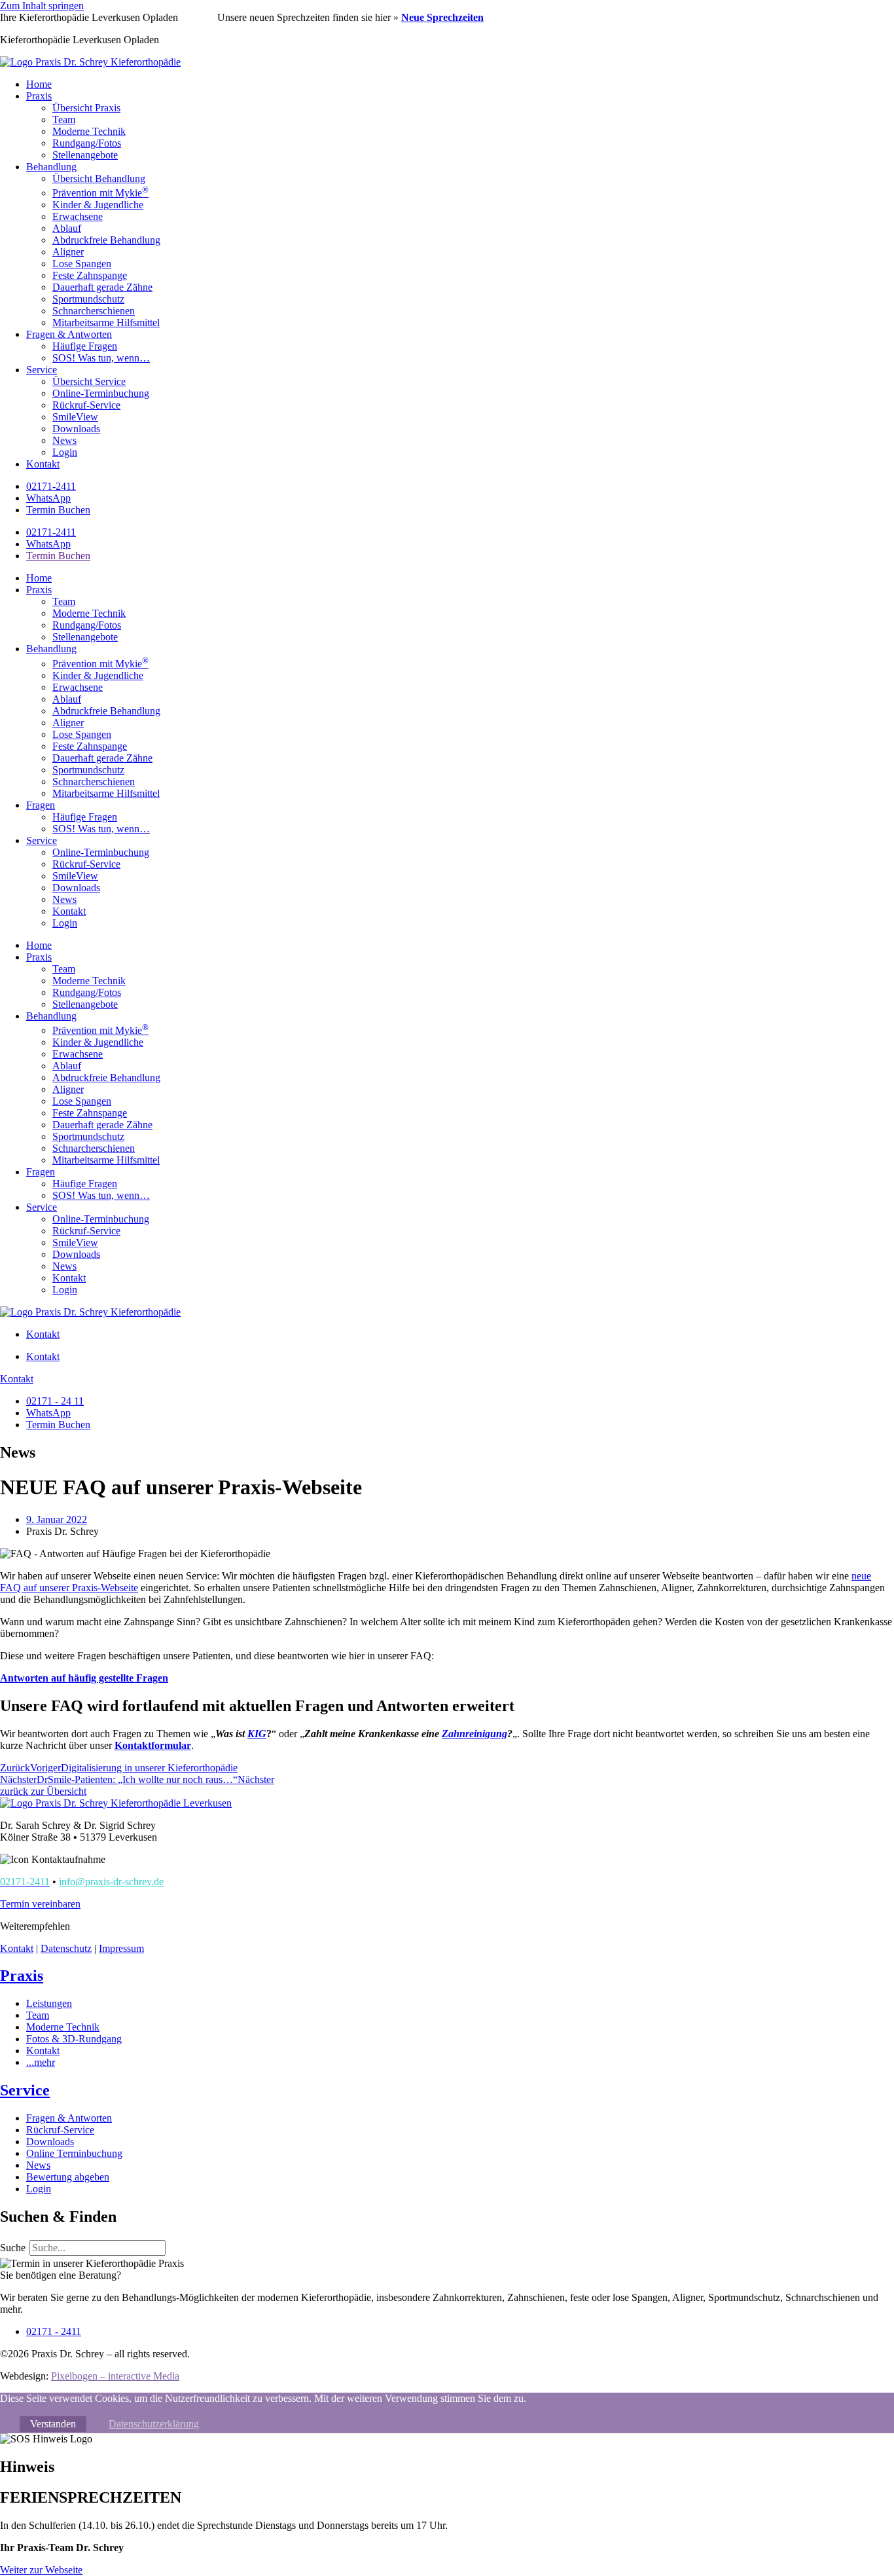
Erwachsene (78, 216)
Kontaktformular (153, 1745)
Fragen (41, 805)
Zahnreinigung (474, 1734)
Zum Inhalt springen (42, 6)
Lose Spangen (82, 264)
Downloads (76, 429)
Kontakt (43, 464)
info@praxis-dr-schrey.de (111, 1882)
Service (42, 370)
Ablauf (67, 228)
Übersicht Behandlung (99, 178)
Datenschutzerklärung (154, 2424)
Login (65, 452)
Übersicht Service (89, 381)
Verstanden (53, 2424)
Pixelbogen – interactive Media (115, 2376)
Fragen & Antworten (69, 334)
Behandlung (51, 167)
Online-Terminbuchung (101, 393)
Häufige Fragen (85, 346)
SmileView (75, 417)
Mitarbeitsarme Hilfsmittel (106, 322)
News (64, 440)
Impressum (121, 1948)
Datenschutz (66, 1948)
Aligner (68, 252)
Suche (13, 2248)
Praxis (39, 96)
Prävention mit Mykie (100, 193)
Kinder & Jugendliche (98, 205)
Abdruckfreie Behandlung (106, 240)
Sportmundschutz (88, 299)
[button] (40, 1904)
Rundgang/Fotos (87, 143)
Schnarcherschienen (94, 311)
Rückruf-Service (86, 405)
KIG (257, 1734)
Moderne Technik (89, 131)
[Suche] (181, 2251)
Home (39, 84)
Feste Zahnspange (90, 275)
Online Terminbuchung (74, 2153)
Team (64, 120)
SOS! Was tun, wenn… (101, 358)
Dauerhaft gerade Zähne (102, 287)
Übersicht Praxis (86, 108)
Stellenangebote (85, 155)
